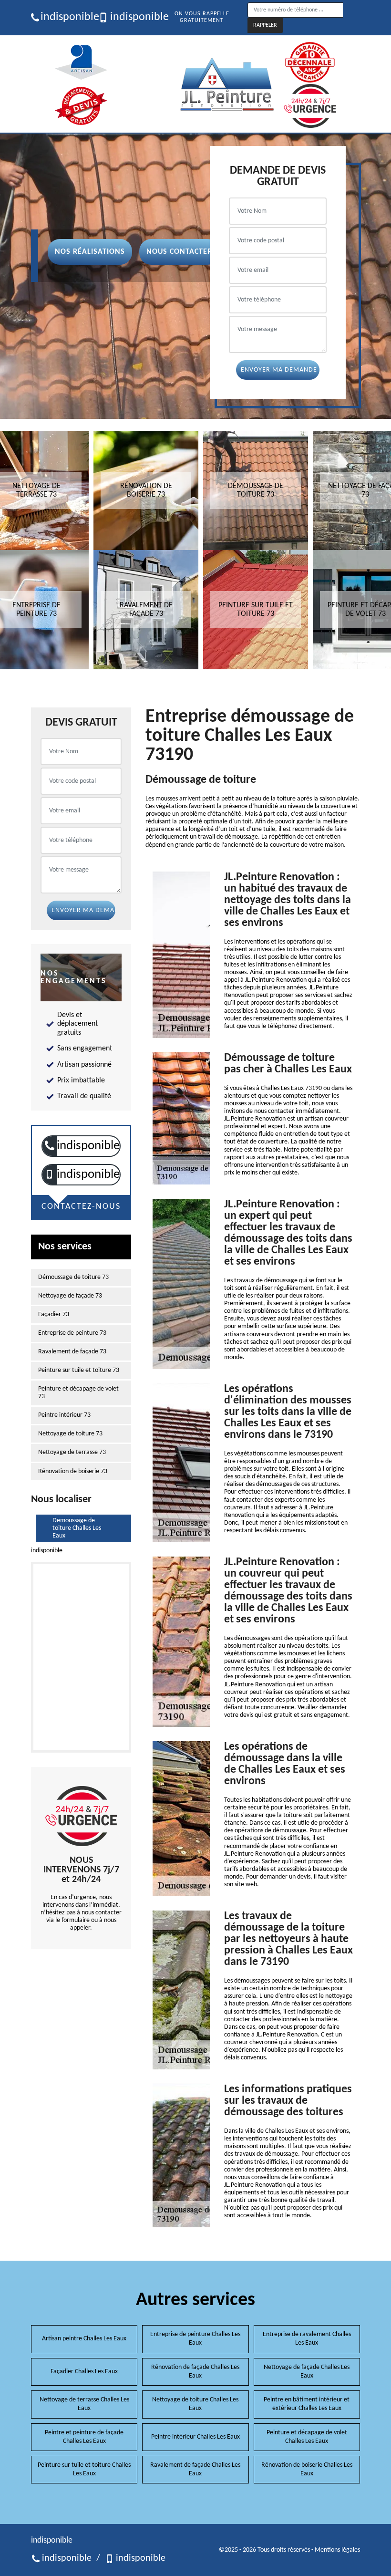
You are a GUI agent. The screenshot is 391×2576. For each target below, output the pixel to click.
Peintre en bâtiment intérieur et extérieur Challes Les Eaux (307, 2404)
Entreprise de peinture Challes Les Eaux (195, 2339)
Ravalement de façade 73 (72, 1352)
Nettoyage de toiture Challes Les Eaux (195, 2404)
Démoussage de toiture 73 (73, 1277)
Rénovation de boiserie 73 (73, 1471)
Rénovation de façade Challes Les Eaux (195, 2372)
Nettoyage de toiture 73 (70, 1434)
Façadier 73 (54, 1314)
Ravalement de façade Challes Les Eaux (195, 2469)
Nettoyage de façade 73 (70, 1296)
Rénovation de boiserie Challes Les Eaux (307, 2469)
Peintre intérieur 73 (64, 1415)
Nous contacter (179, 252)
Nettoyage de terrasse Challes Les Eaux (84, 2404)
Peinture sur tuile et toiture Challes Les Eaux (84, 2469)
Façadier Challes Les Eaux (84, 2372)
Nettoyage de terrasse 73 (72, 1452)
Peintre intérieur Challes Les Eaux (195, 2437)
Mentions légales (337, 2550)
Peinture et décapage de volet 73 (78, 1393)
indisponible (66, 17)
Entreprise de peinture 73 (72, 1333)
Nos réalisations (90, 252)
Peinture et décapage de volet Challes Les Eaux (307, 2437)
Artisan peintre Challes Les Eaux (84, 2339)
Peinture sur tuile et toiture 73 (79, 1370)
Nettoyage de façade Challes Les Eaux (307, 2372)
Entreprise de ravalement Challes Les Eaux (307, 2339)
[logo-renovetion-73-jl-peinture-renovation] (227, 84)
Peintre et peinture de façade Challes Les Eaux (84, 2437)
